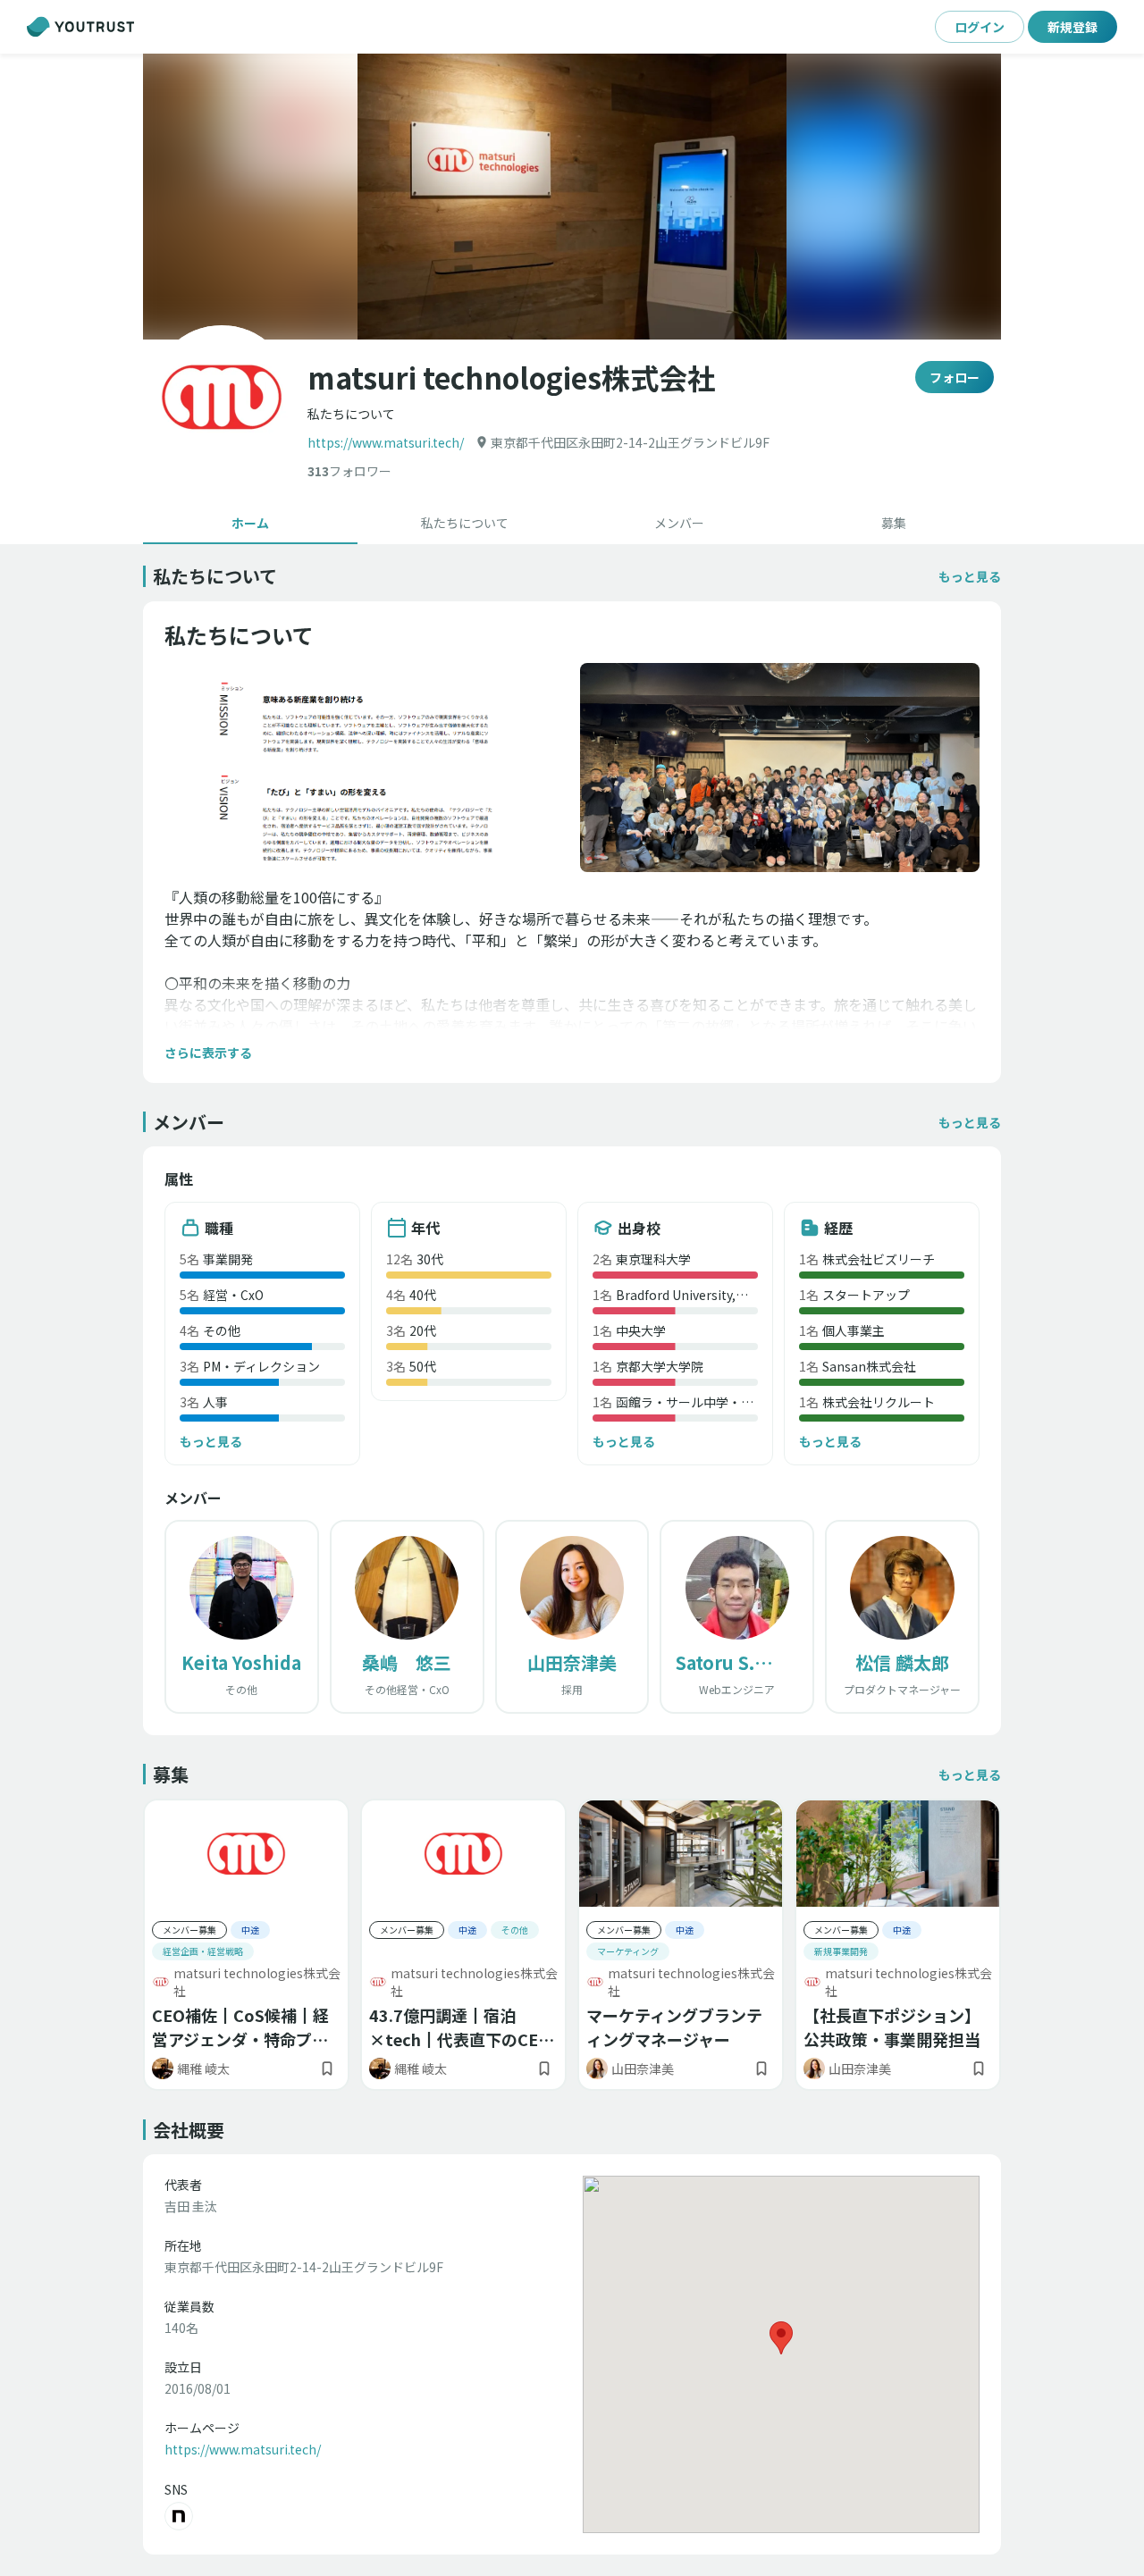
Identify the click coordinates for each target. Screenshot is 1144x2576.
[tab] (250, 523)
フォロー (955, 377)
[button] (572, 197)
